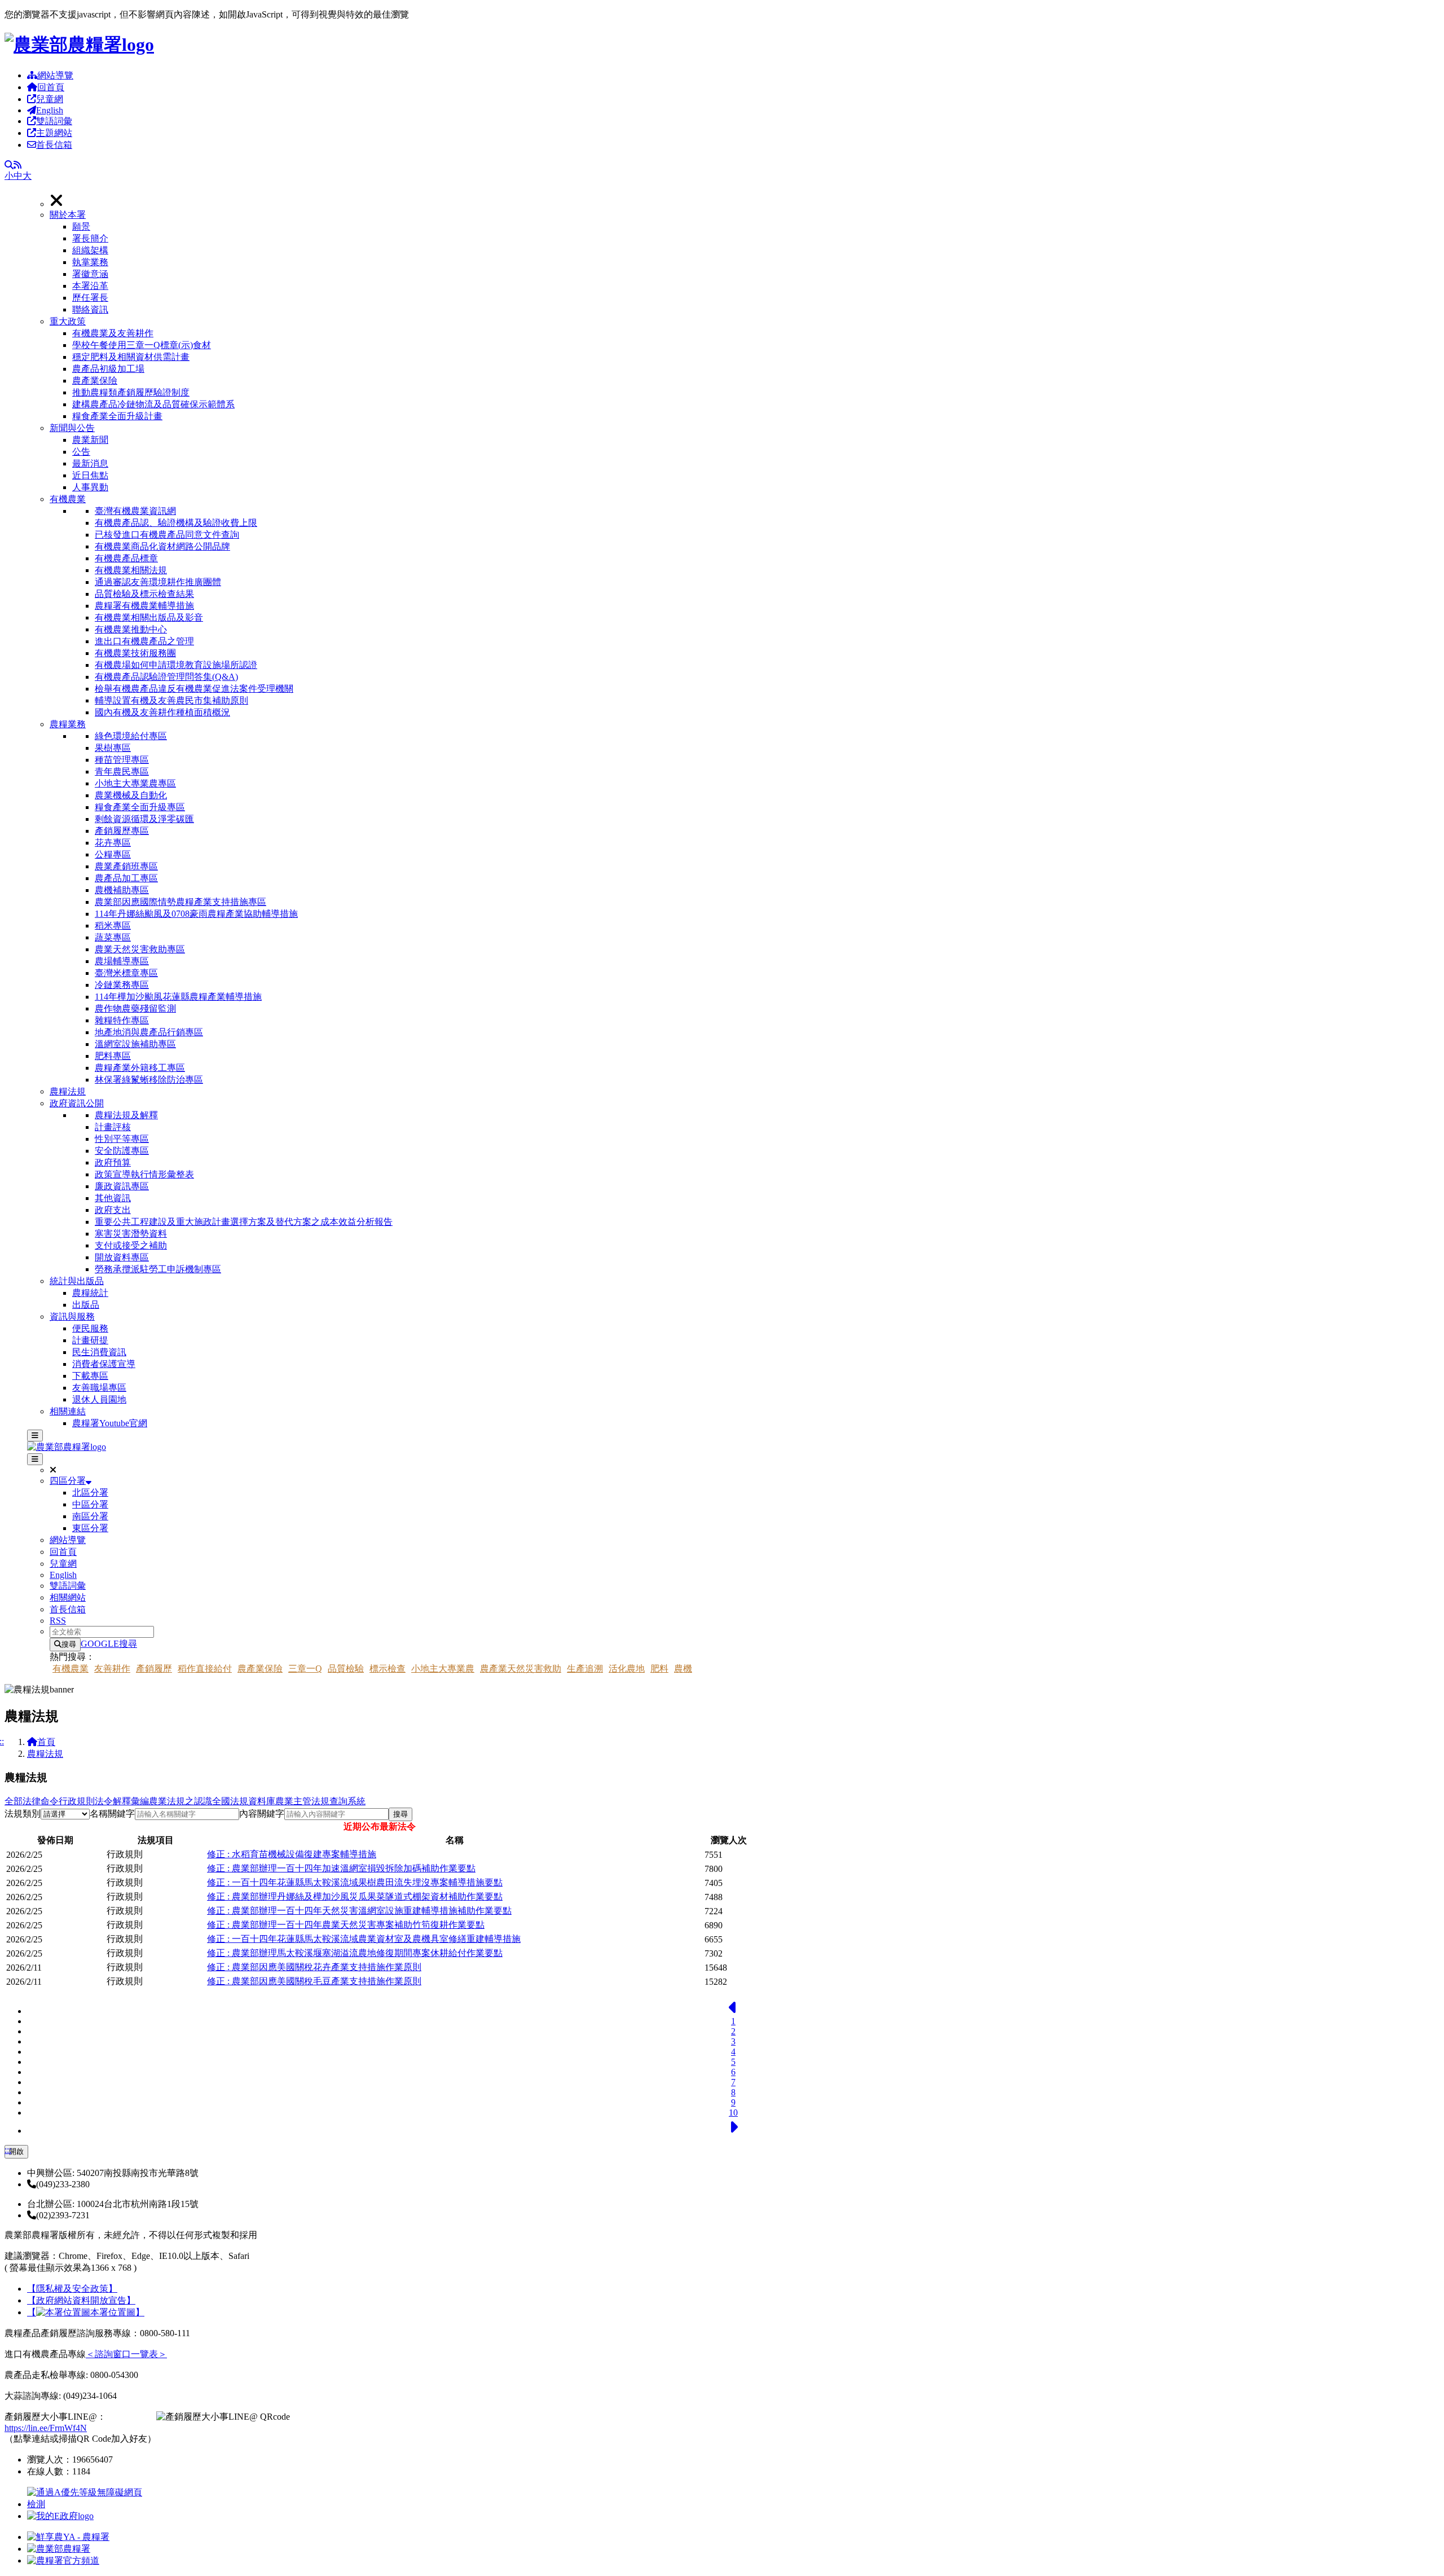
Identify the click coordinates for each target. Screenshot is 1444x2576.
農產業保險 (95, 381)
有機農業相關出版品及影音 (149, 617)
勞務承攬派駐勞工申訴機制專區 (158, 1269)
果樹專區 (113, 748)
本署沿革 (90, 286)
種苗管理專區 (122, 760)
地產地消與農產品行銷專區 (149, 1032)
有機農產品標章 (126, 558)
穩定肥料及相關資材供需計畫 (131, 357)
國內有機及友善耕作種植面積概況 (162, 712)
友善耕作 (112, 1669)
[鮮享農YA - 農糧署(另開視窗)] (68, 2537)
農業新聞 (90, 440)
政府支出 (113, 1210)
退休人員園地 (99, 1399)
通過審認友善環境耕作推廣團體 (158, 582)
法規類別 (23, 1814)
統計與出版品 (77, 1281)
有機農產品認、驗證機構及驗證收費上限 (176, 523)
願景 (81, 227)
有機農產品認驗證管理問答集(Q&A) (166, 677)
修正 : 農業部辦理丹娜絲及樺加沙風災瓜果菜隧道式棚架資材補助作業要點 (355, 1896)
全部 (14, 1801)
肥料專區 (113, 1056)
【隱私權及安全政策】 (72, 2289)
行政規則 (77, 1801)
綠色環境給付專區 (131, 736)
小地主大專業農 (443, 1669)
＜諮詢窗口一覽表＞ (126, 2354)
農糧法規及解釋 (126, 1115)
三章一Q (305, 1669)
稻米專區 (113, 926)
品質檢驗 (346, 1669)
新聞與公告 (72, 428)
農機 (683, 1669)
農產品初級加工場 (108, 369)
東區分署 (90, 1528)
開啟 (16, 2151)
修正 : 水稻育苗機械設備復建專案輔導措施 (292, 1854)
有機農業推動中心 (131, 629)
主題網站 (54, 133)
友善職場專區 (99, 1388)
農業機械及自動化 (131, 795)
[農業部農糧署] (79, 45)
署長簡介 (90, 238)
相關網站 (68, 1597)
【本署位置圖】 (86, 2312)
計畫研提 (90, 1340)
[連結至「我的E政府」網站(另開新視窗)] (60, 2516)
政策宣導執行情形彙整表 (144, 1174)
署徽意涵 (90, 274)
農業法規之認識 (180, 1801)
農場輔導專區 (122, 961)
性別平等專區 (122, 1139)
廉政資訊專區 (122, 1186)
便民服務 (90, 1328)
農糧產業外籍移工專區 (140, 1068)
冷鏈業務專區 (122, 985)
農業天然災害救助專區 (140, 949)
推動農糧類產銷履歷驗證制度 (131, 392)
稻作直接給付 (205, 1669)
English (50, 110)
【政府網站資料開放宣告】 (81, 2300)
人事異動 (90, 487)
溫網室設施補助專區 (135, 1044)
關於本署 (68, 215)
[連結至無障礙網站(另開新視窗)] (86, 2504)
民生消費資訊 (99, 1352)
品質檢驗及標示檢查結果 (144, 594)
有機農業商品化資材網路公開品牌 (162, 546)
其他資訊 (113, 1198)
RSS (58, 1621)
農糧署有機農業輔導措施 (144, 606)
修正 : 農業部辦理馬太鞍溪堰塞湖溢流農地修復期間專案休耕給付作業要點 (355, 1953)
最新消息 (90, 463)
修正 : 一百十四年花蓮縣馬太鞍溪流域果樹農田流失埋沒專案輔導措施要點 (355, 1882)
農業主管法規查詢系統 (320, 1801)
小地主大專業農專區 (135, 783)
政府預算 (113, 1162)
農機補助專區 (122, 890)
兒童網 (50, 99)
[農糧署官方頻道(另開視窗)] (63, 2560)
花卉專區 (113, 843)
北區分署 (90, 1493)
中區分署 (90, 1504)
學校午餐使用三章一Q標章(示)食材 (142, 345)
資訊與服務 (72, 1316)
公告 (81, 452)
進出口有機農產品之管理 (144, 641)
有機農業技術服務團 (135, 653)
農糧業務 (68, 724)
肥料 (659, 1669)
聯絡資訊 (90, 309)
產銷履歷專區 (122, 831)
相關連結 (68, 1411)
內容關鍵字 (262, 1814)
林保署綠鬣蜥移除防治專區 (149, 1080)
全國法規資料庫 (244, 1801)
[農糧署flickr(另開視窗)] (59, 2549)
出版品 (86, 1305)
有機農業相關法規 (131, 570)
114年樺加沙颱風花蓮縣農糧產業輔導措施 (178, 997)
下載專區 (90, 1376)
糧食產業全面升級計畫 (117, 416)
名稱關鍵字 (112, 1814)
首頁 (46, 1742)
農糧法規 (68, 1091)
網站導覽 (55, 75)
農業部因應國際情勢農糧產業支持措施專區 (180, 902)
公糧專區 (113, 854)
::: (8, 2150)
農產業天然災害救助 (521, 1669)
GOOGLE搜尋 (109, 1644)
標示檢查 (388, 1669)
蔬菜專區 (113, 937)
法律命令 (41, 1801)
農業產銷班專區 (126, 866)
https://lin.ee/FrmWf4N (46, 2428)
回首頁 (51, 87)
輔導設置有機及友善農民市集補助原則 (171, 700)
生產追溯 (585, 1669)
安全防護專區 (122, 1151)
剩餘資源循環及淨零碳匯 (144, 819)
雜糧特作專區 (122, 1020)
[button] (745, 263)
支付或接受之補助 (131, 1245)
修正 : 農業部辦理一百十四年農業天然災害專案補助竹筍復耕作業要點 (346, 1925)
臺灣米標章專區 (126, 973)
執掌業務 (90, 262)
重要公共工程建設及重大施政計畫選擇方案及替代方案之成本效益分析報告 (244, 1222)
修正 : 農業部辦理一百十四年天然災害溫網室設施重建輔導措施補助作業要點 (359, 1911)
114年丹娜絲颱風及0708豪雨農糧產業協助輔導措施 (196, 914)
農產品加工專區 (126, 878)
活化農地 (627, 1669)
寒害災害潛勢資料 (131, 1234)
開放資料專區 (122, 1257)
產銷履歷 (154, 1669)
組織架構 (90, 250)
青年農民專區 (122, 772)
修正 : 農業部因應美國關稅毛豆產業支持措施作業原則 (314, 1981)
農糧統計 (90, 1293)
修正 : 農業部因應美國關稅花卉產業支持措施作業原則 (314, 1967)
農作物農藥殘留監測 (135, 1008)
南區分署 (90, 1516)
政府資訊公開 (77, 1103)
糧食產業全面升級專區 (140, 807)
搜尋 (69, 1644)
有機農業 (68, 499)
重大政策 (68, 321)
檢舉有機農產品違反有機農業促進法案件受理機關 (194, 689)
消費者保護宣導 (104, 1364)
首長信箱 (54, 145)
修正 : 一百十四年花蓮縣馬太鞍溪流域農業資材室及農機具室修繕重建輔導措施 (364, 1939)
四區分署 (68, 1481)
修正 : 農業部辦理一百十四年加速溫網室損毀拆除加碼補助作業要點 (341, 1868)
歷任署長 (90, 298)
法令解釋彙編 (122, 1801)
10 (733, 2113)
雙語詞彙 (54, 121)
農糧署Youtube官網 (110, 1423)
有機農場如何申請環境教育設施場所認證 (176, 665)
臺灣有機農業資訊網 (135, 511)
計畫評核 (113, 1127)
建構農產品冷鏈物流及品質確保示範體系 (153, 404)
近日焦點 (90, 475)
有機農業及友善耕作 (113, 333)
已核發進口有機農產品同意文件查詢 (167, 535)
